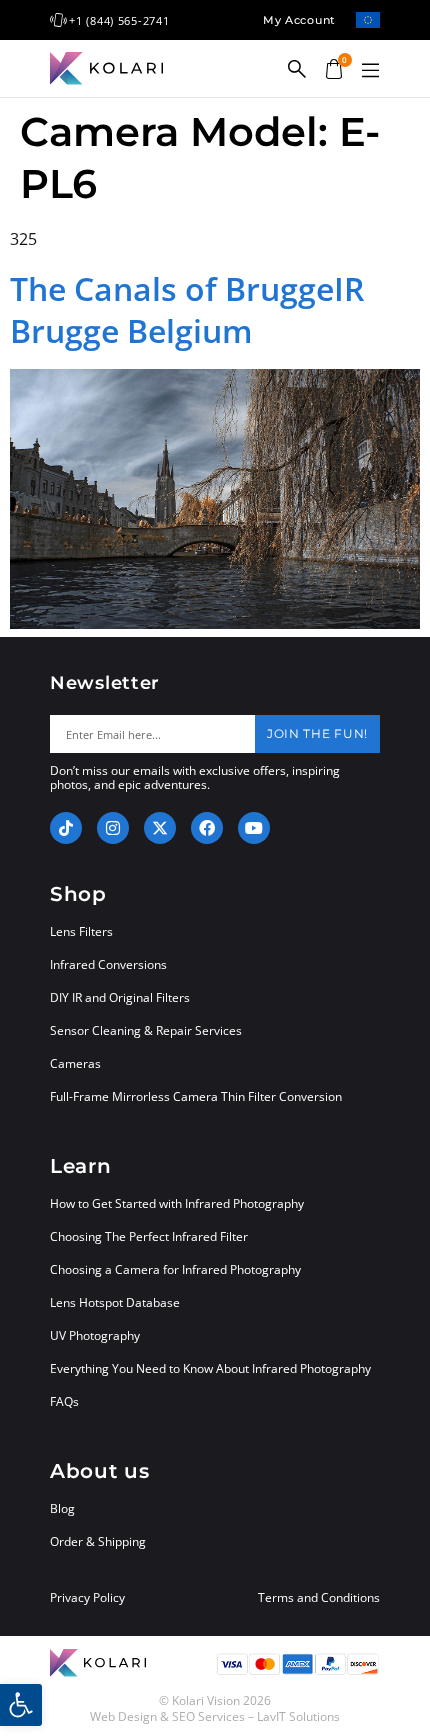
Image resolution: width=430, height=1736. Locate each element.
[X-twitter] (160, 828)
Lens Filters (81, 931)
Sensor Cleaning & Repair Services (146, 1030)
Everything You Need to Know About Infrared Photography (210, 1368)
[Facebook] (207, 828)
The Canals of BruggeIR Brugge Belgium (187, 310)
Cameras (75, 1063)
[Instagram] (113, 828)
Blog (62, 1508)
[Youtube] (254, 828)
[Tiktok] (66, 828)
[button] (370, 71)
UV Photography (95, 1335)
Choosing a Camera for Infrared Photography (175, 1269)
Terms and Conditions (319, 1598)
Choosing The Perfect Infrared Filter (149, 1236)
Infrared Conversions (108, 964)
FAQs (64, 1401)
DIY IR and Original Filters (120, 997)
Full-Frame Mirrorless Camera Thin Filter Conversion (196, 1096)
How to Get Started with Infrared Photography (177, 1203)
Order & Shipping (98, 1541)
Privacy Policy (87, 1598)
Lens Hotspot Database (115, 1302)
